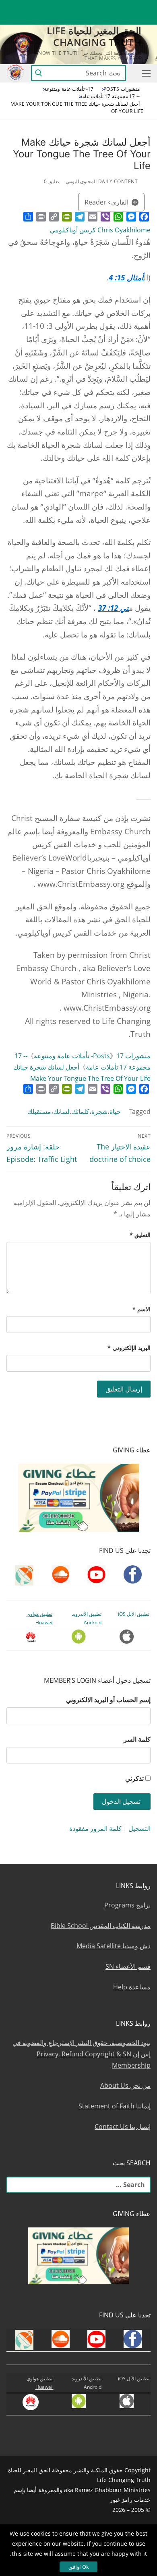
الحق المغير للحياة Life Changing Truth (94, 36)
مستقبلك (39, 1111)
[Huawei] (144, 19)
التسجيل (139, 1828)
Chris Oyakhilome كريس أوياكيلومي (100, 230)
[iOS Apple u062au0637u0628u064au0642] (27, 6)
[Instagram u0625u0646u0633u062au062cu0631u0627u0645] (86, 6)
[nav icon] (145, 73)
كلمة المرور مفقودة (95, 1828)
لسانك (61, 1111)
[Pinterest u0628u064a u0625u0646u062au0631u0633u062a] (56, 6)
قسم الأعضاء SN (128, 1966)
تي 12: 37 (113, 608)
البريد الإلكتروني (129, 1348)
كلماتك (81, 1111)
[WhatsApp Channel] (71, 6)
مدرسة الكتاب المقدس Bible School (101, 1926)
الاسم (142, 1309)
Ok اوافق (79, 2567)
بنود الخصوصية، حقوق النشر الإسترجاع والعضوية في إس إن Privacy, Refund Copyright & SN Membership (82, 2054)
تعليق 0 (52, 181)
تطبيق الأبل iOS (134, 1614)
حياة (115, 1111)
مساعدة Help (132, 1987)
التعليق (140, 1235)
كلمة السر (137, 1739)
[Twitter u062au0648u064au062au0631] (100, 6)
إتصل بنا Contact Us (123, 2127)
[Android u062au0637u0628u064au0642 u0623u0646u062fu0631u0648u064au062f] (41, 6)
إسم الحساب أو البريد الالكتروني (108, 1700)
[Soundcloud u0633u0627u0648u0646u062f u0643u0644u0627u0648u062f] (115, 6)
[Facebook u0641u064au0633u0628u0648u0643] (143, 6)
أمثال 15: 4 (126, 277)
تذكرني (134, 1778)
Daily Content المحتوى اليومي (102, 181)
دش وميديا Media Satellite (114, 1946)
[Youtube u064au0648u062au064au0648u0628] (130, 6)
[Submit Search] (39, 73)
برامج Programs (127, 1905)
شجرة (99, 1111)
